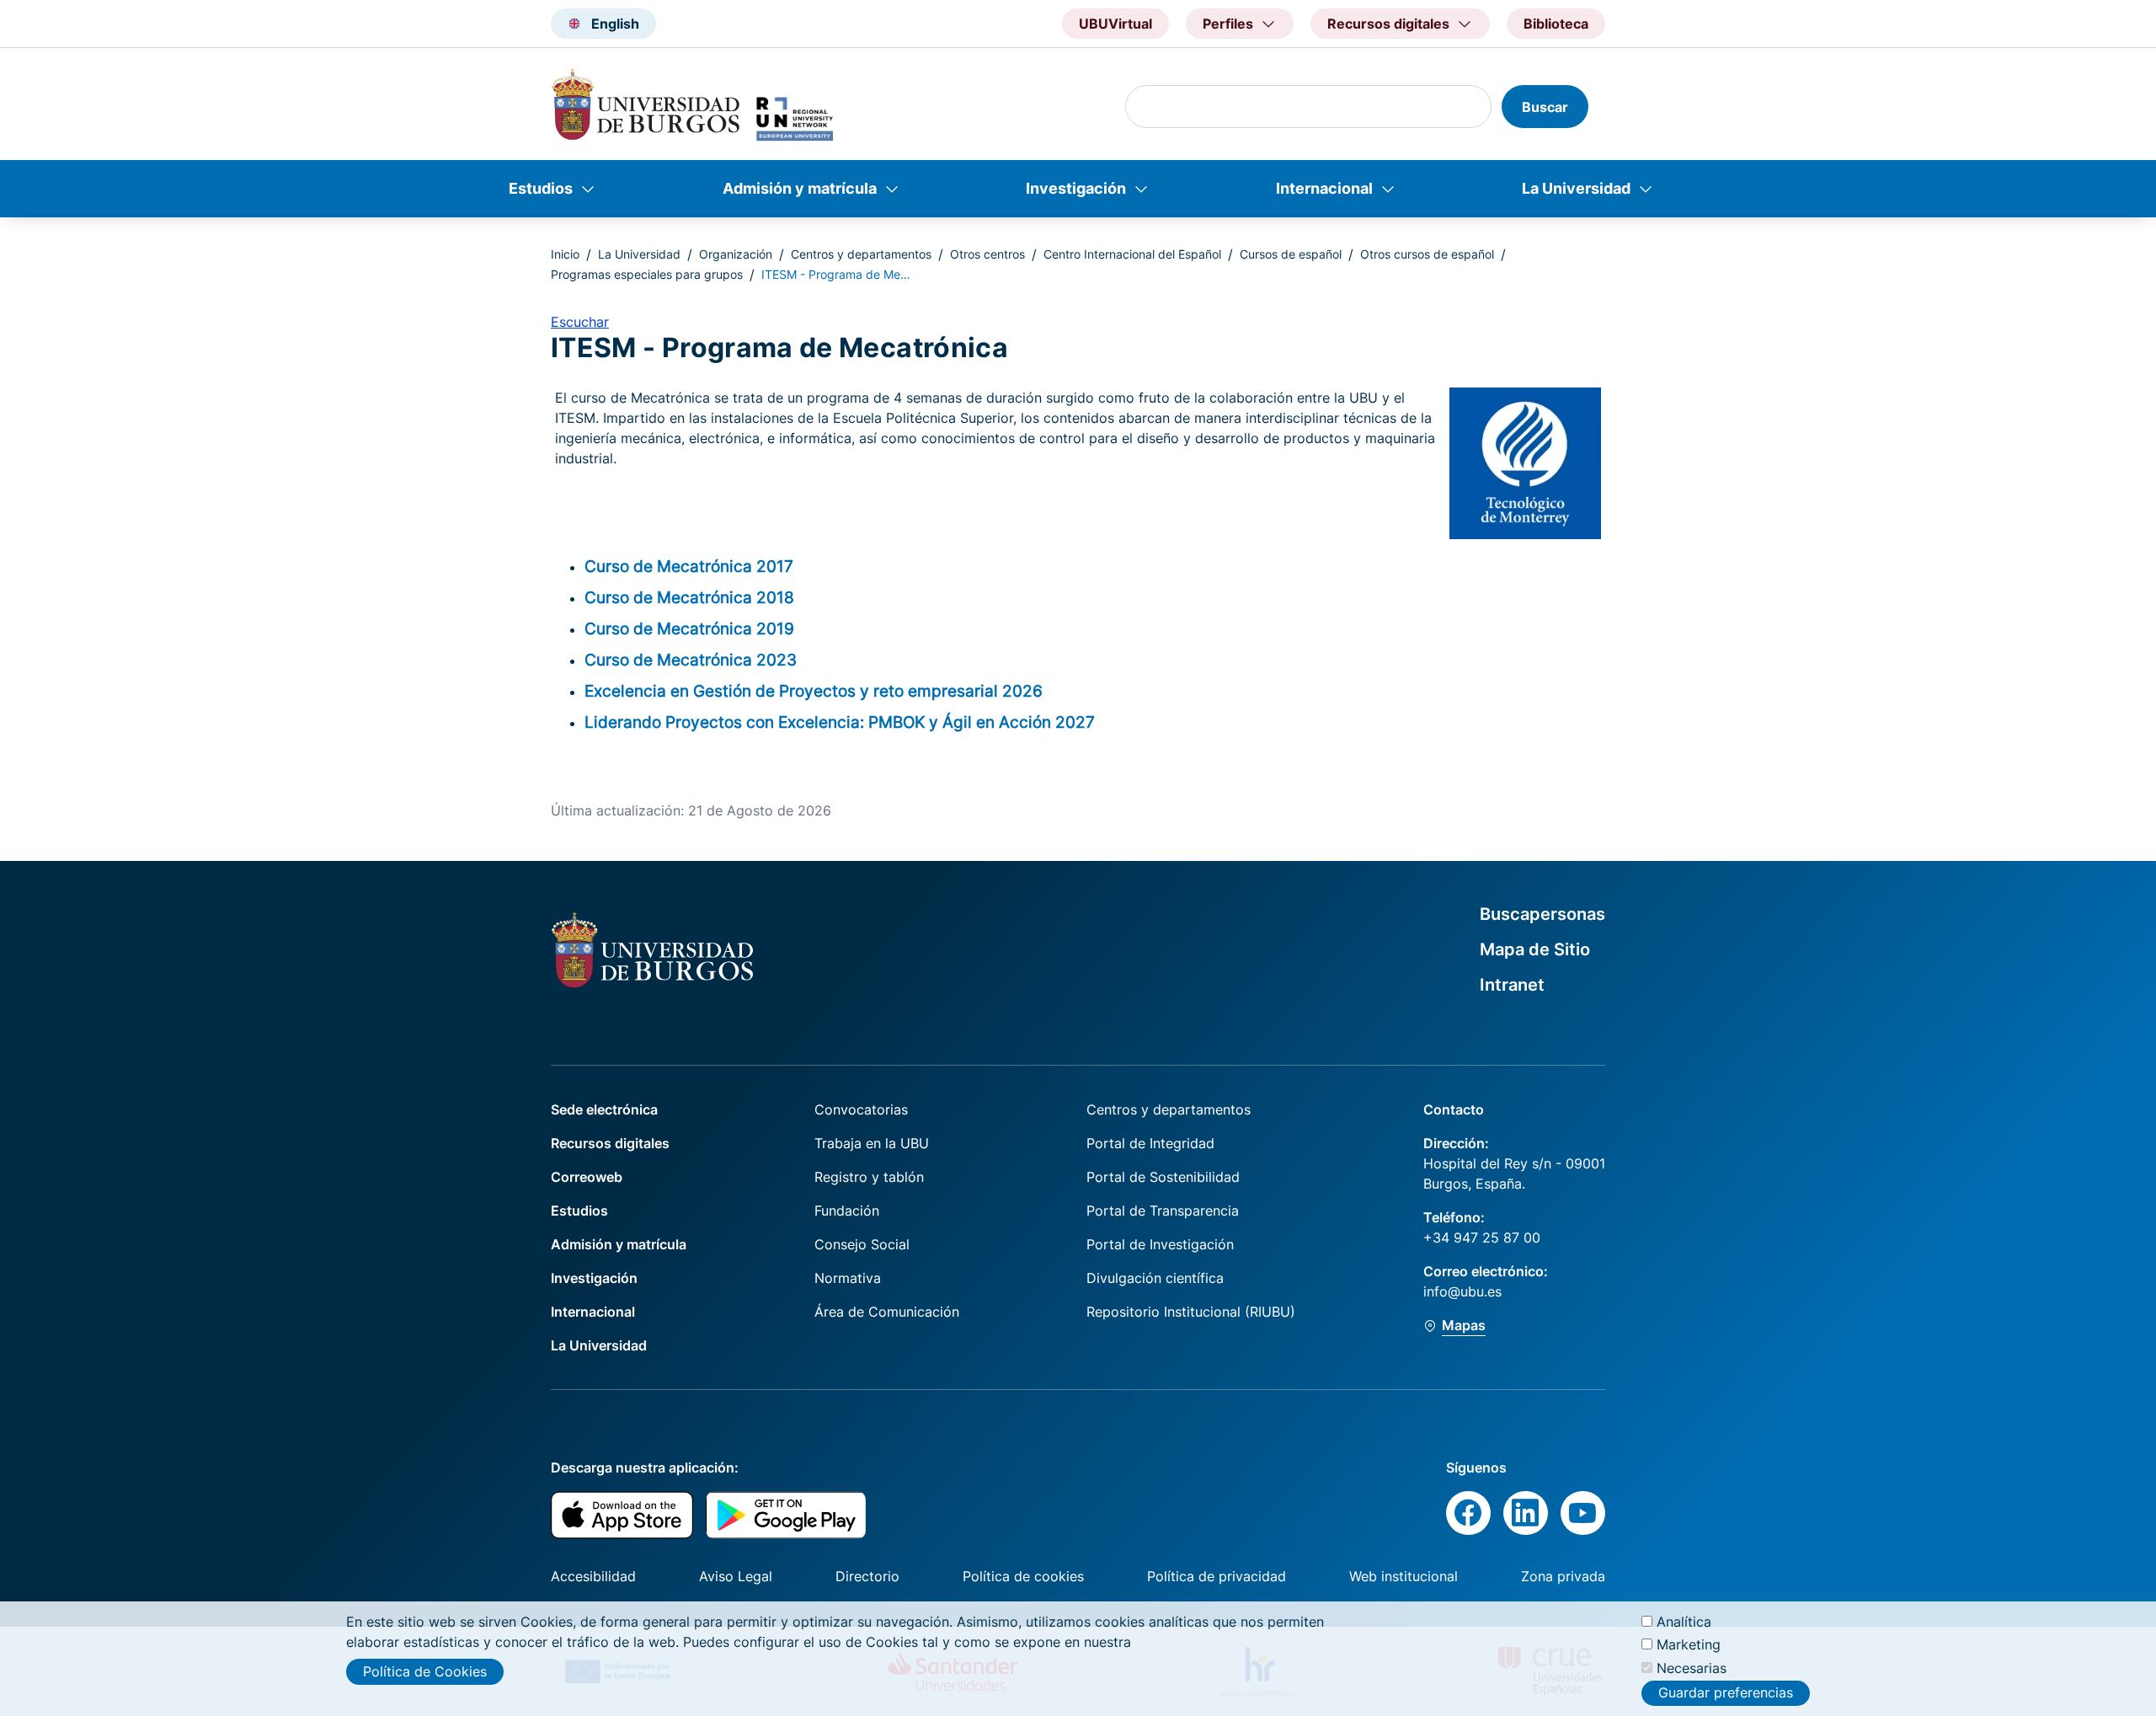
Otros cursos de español (1427, 254)
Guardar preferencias (1726, 1693)
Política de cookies (1023, 1576)
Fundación (847, 1211)
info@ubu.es (1462, 1291)
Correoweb (587, 1177)
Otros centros (987, 254)
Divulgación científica (1155, 1278)
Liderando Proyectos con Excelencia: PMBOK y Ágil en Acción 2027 (840, 722)
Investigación (1076, 188)
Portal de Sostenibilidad (1163, 1177)
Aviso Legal (736, 1576)
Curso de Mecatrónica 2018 (689, 597)
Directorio (867, 1576)
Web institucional (1404, 1576)
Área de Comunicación (887, 1312)
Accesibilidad (593, 1576)
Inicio (565, 254)
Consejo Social (862, 1244)
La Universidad (1576, 188)
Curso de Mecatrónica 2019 (689, 628)
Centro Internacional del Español (1132, 254)
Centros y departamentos (861, 254)
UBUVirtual (1115, 24)
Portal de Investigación (1160, 1244)
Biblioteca (1556, 24)
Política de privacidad (1217, 1576)
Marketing (1689, 1644)
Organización (736, 254)
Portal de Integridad (1150, 1143)
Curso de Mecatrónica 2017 (689, 566)
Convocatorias (861, 1109)
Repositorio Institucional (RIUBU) (1191, 1312)
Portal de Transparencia (1163, 1211)
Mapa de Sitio (1535, 949)
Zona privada (1563, 1576)
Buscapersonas (1542, 914)
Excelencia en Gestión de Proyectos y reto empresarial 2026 (814, 691)
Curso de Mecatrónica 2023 (691, 660)
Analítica (1684, 1622)
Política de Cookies (425, 1671)
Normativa (848, 1278)
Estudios (541, 188)
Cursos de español (1291, 254)
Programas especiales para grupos (647, 274)
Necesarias (1692, 1667)
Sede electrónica (604, 1109)
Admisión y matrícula (800, 188)
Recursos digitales (610, 1143)
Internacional (1324, 188)
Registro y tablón (869, 1177)
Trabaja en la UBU (872, 1143)
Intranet (1512, 985)
